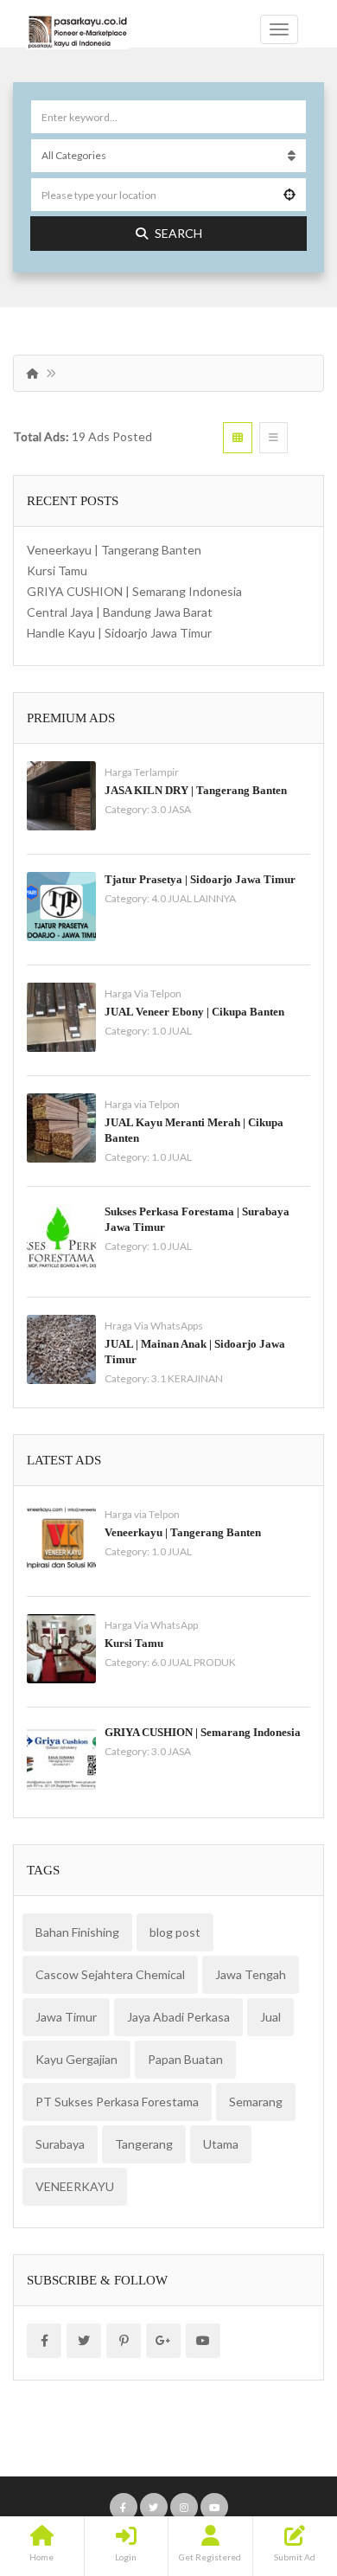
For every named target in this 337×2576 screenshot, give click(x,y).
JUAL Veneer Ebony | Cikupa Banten (194, 1012)
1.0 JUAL (172, 1031)
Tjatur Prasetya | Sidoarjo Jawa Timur (200, 879)
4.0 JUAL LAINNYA (194, 898)
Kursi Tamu (57, 570)
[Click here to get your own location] (289, 195)
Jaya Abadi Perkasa (178, 2017)
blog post (175, 1932)
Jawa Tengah (251, 1974)
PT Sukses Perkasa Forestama (117, 2102)
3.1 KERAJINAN (187, 1378)
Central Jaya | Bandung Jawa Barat (120, 612)
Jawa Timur (66, 2017)
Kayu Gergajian (76, 2059)
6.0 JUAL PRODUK (194, 1662)
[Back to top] (281, 2468)
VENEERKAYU (75, 2186)
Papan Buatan (185, 2059)
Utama (221, 2144)
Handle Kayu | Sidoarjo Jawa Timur (119, 633)
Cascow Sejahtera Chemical (110, 1974)
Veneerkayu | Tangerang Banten (114, 550)
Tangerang (144, 2144)
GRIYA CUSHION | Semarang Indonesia (134, 591)
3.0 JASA (171, 809)
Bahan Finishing (77, 1932)
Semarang (256, 2102)
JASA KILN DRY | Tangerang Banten (196, 790)
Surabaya (60, 2144)
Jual (270, 2017)
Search (178, 233)
